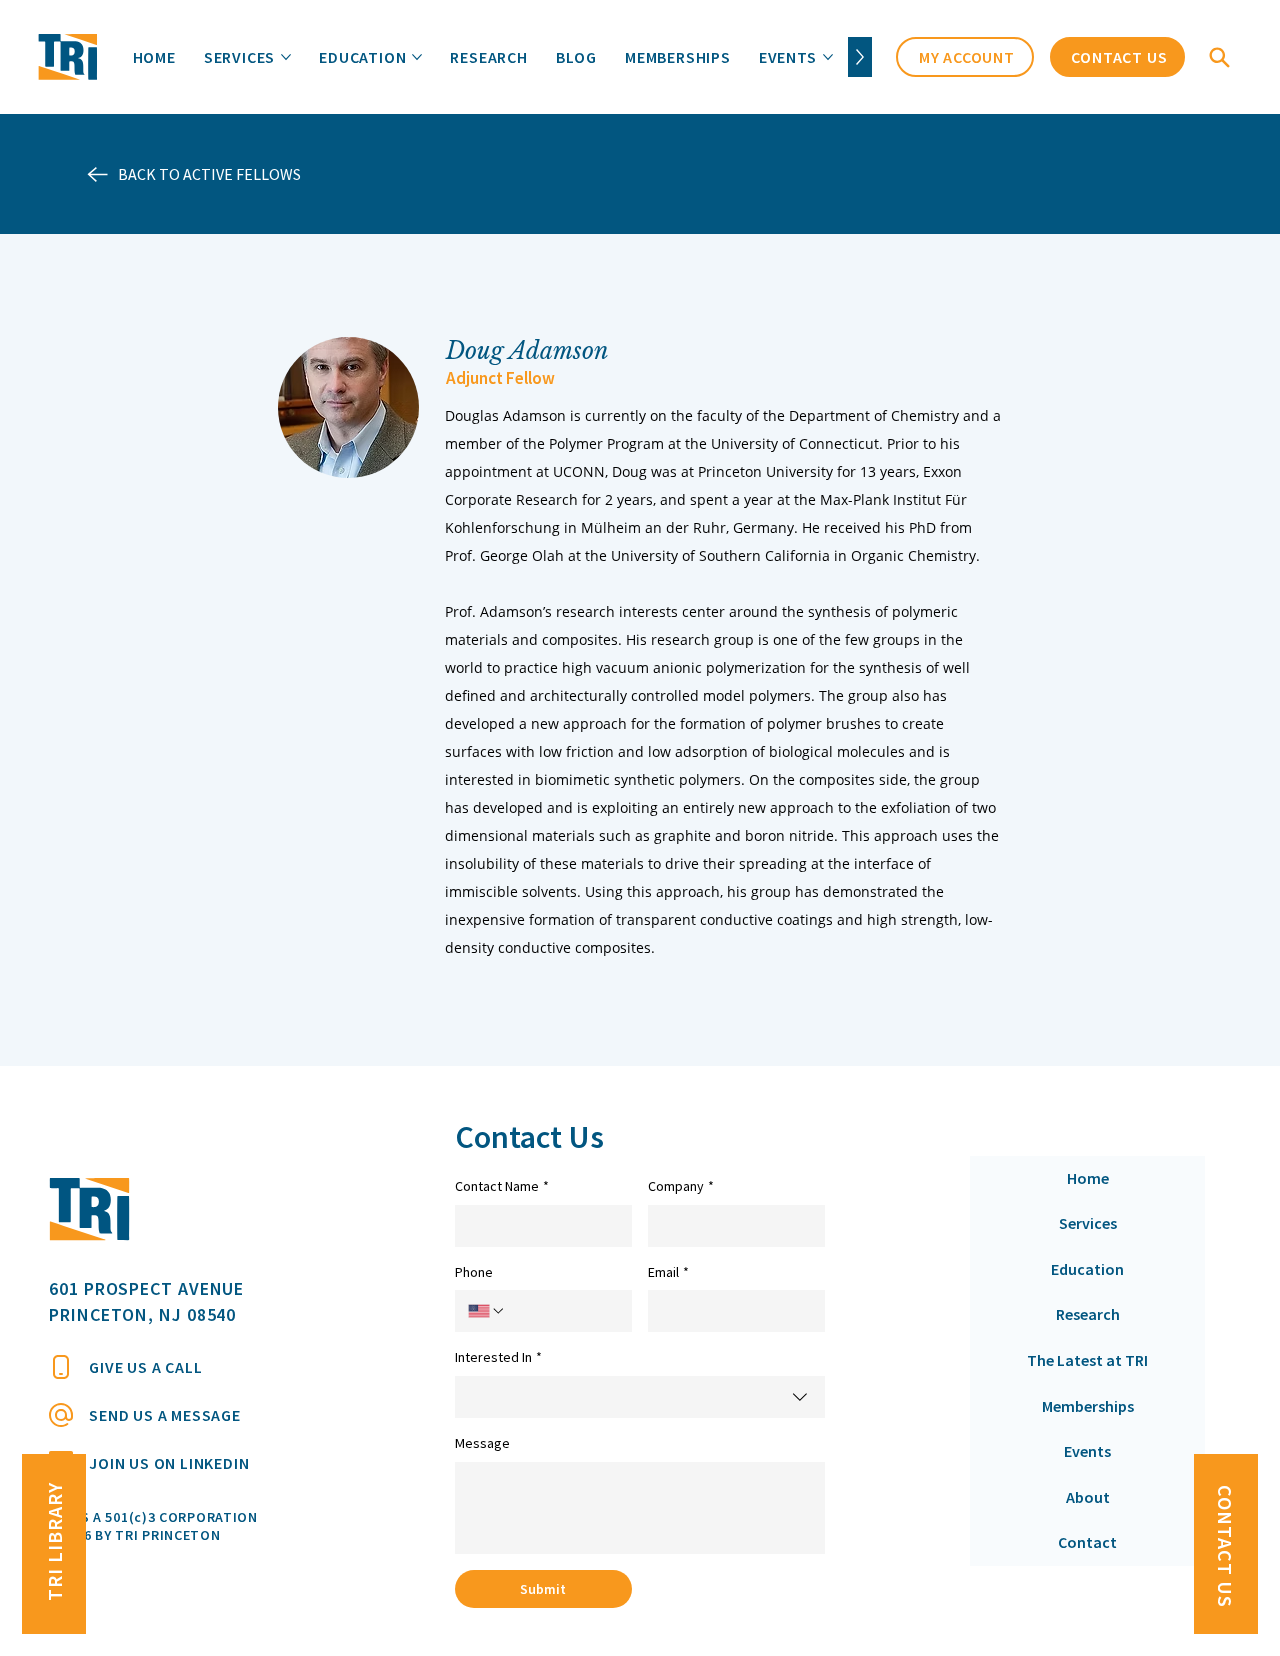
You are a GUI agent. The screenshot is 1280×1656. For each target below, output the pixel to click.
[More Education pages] (417, 57)
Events (1087, 1451)
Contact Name (502, 1186)
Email (668, 1272)
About (1088, 1497)
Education (1087, 1269)
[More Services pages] (286, 57)
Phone (474, 1272)
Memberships (1088, 1406)
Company (681, 1186)
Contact (1087, 1542)
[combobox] (640, 1397)
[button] (1221, 57)
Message (482, 1443)
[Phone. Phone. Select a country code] (487, 1311)
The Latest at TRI (1087, 1360)
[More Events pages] (828, 57)
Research (1088, 1314)
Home (1088, 1178)
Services (1088, 1223)
